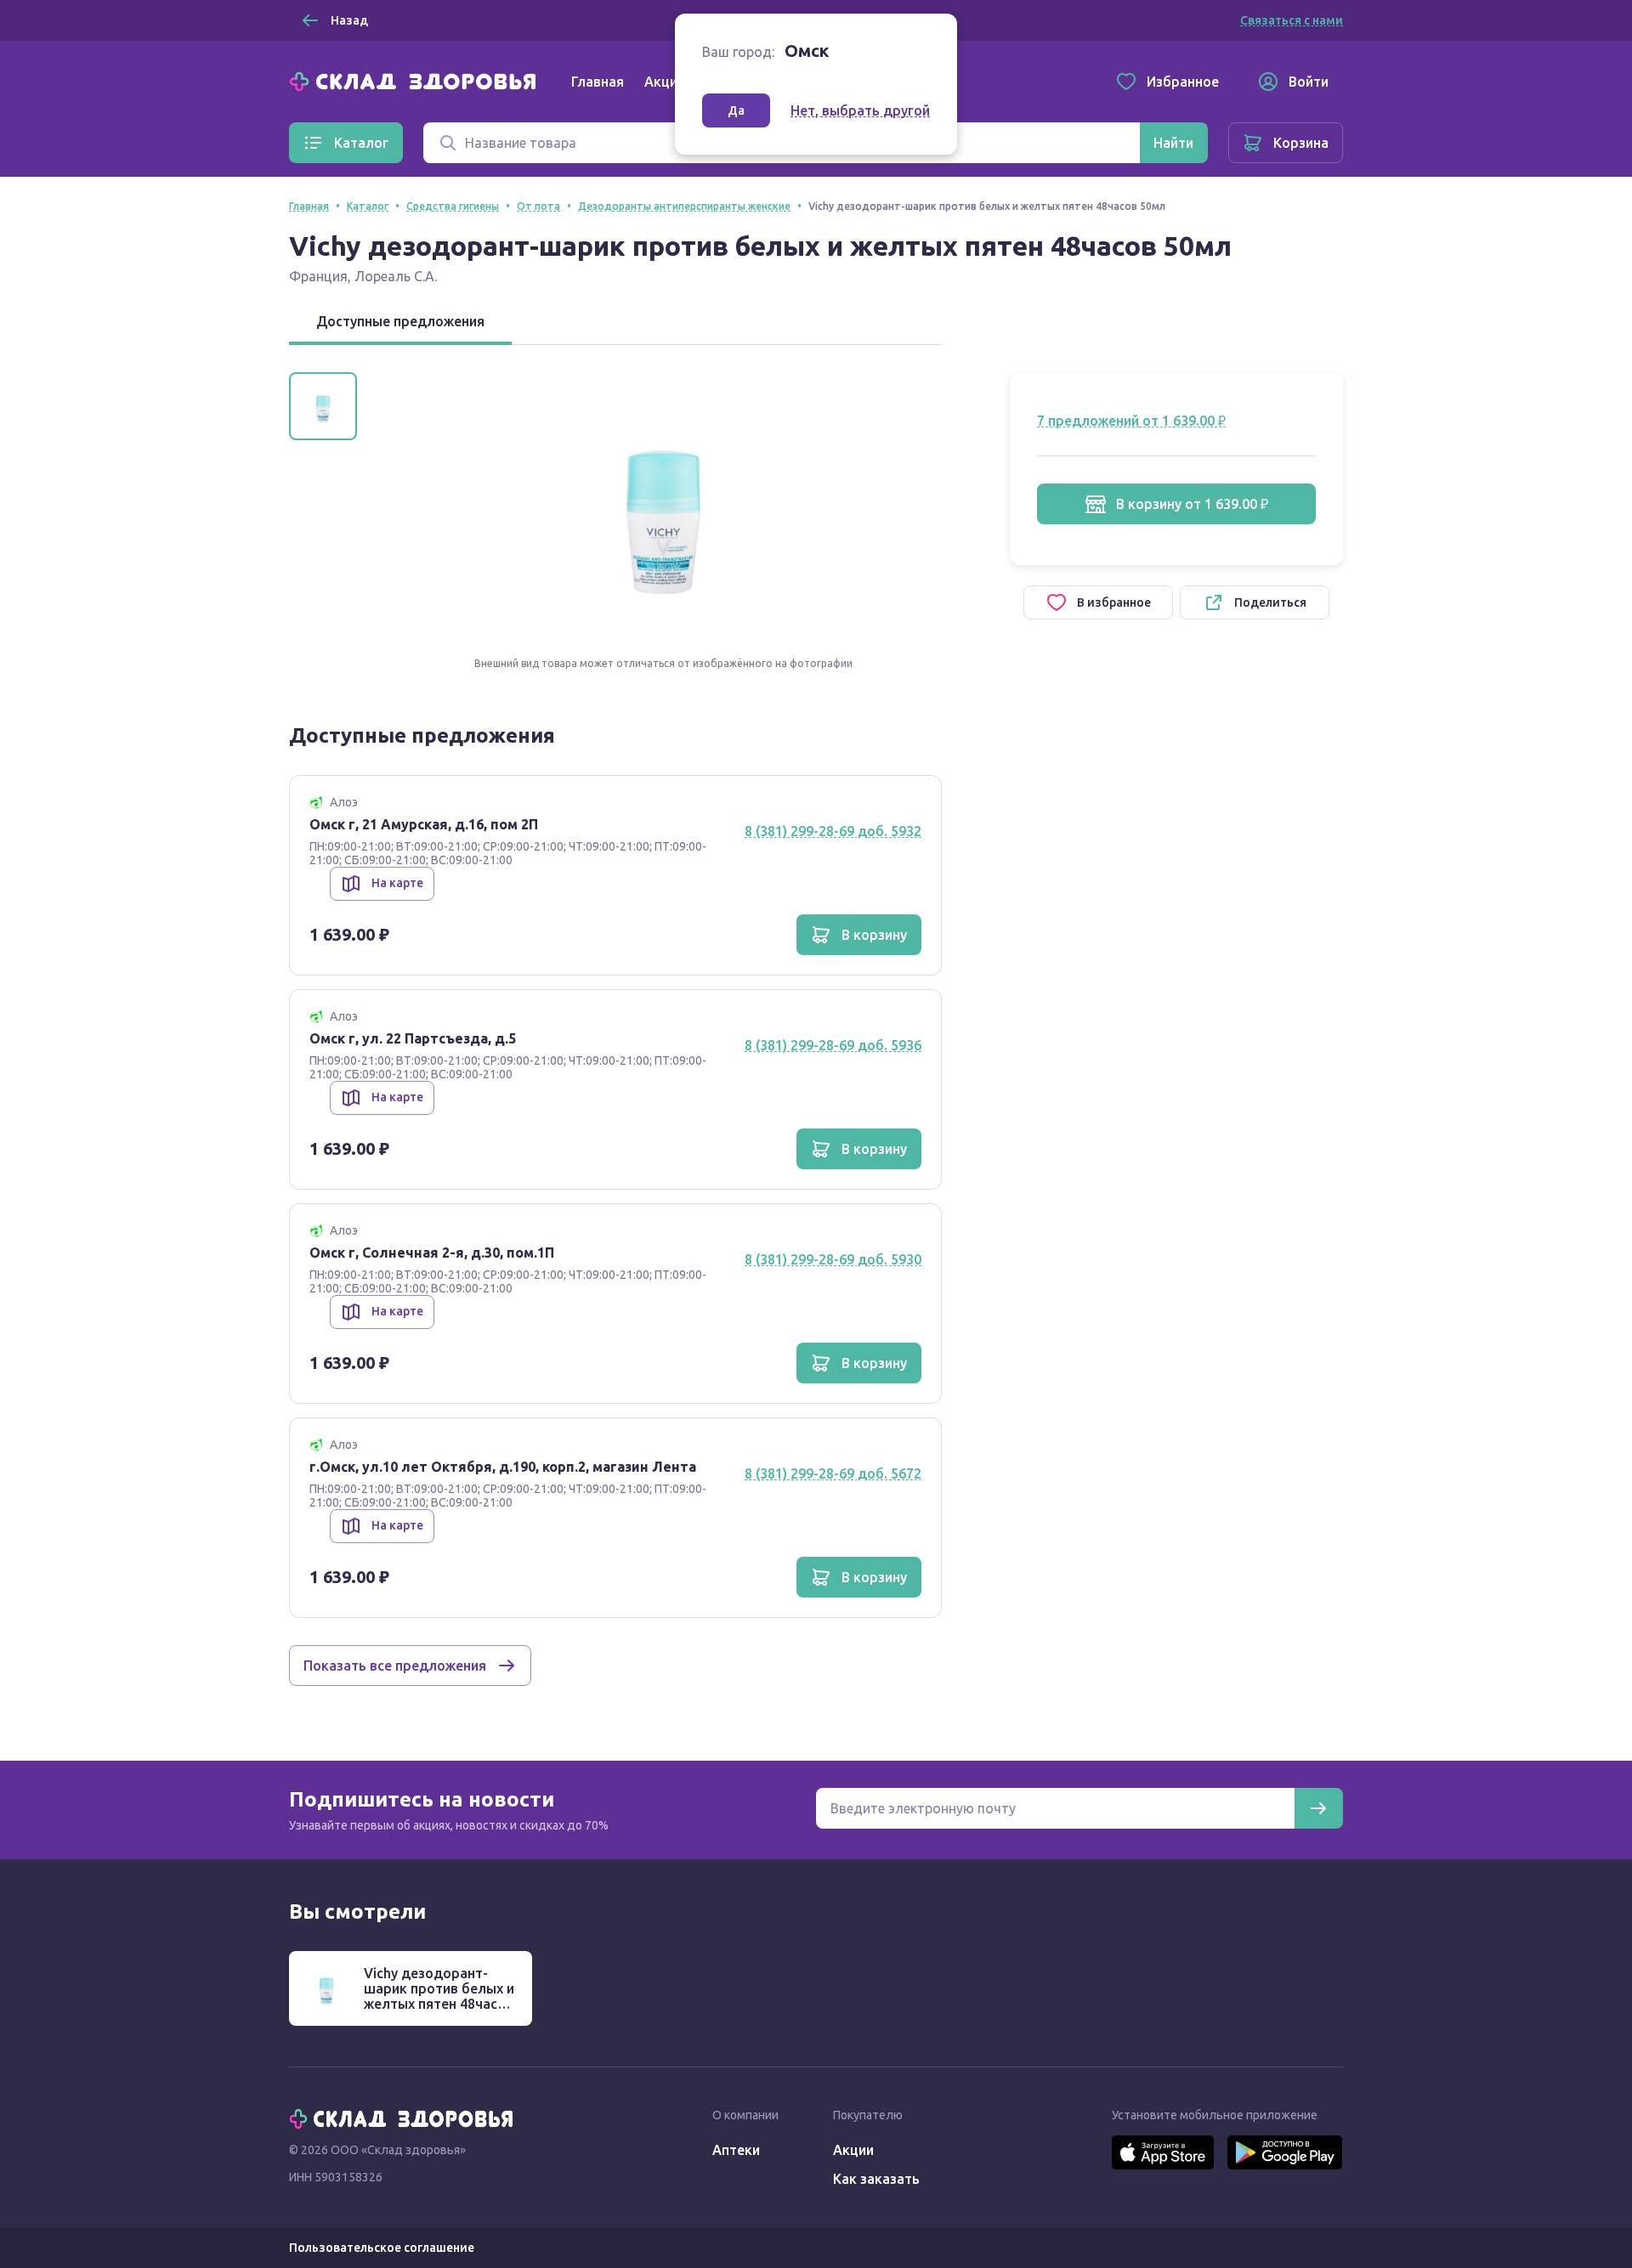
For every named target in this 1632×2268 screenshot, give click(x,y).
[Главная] (416, 80)
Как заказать (876, 2179)
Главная (598, 82)
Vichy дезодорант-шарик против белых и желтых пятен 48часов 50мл (439, 1996)
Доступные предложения (400, 321)
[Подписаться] (1318, 1808)
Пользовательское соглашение (382, 2248)
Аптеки (736, 2150)
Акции (665, 82)
